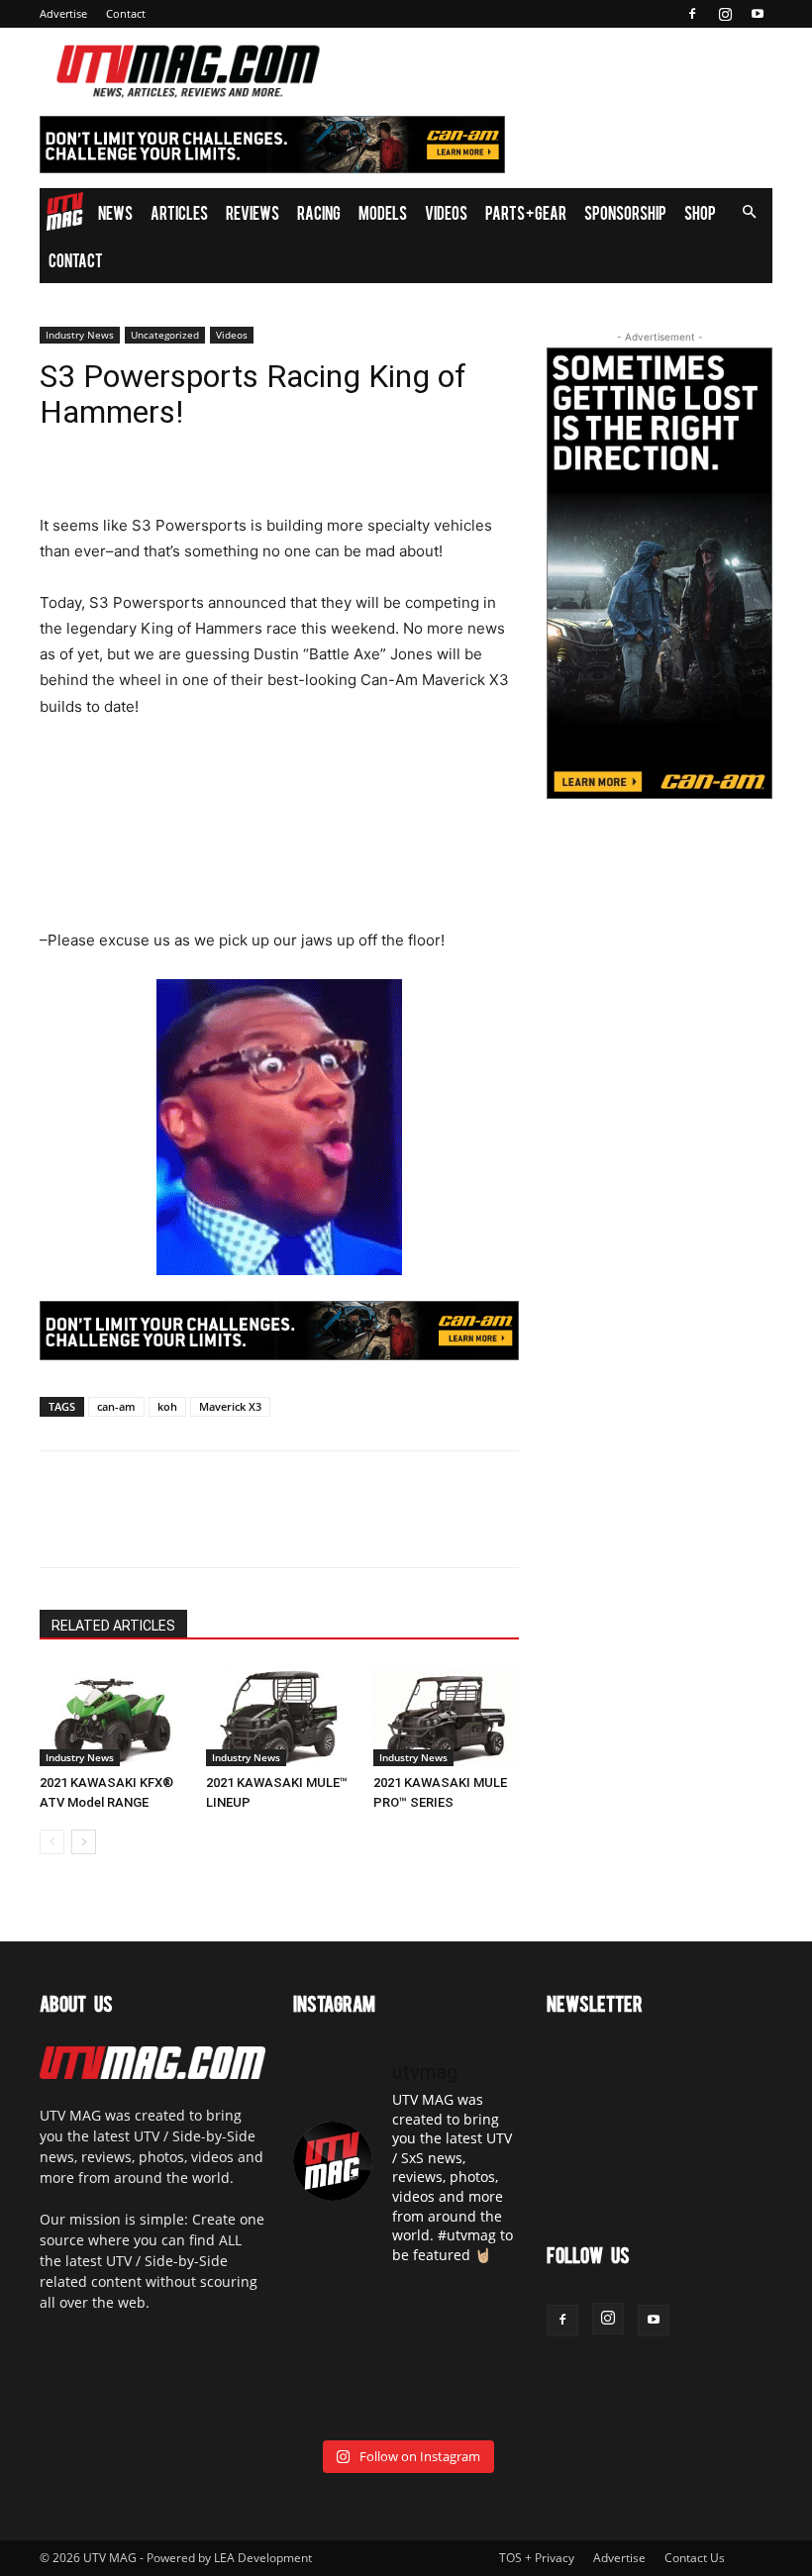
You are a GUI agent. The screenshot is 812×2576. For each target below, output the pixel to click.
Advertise (63, 13)
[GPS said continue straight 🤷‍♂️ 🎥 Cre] (327, 2356)
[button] (749, 212)
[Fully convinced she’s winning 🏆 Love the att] (327, 2307)
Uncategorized (165, 335)
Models (383, 212)
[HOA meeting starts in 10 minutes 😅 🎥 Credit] (485, 2307)
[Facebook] (692, 14)
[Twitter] (105, 1527)
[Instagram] (725, 14)
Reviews (253, 212)
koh (167, 1406)
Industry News (80, 335)
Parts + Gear (526, 212)
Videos (446, 212)
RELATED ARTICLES (113, 1626)
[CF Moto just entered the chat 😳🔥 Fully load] (406, 2356)
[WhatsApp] (196, 1527)
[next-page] (84, 1842)
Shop (700, 212)
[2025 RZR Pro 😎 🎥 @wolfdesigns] (406, 2404)
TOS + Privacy (537, 2558)
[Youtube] (758, 14)
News (115, 212)
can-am (116, 1406)
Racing (319, 212)
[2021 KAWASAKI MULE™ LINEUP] (279, 1716)
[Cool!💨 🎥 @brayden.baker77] (485, 2404)
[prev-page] (52, 1842)
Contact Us (695, 2558)
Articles (179, 212)
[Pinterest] (151, 1527)
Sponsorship (625, 212)
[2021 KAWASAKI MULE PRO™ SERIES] (446, 1716)
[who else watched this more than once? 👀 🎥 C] (485, 2356)
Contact (126, 13)
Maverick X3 (230, 1406)
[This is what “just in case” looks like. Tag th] (406, 2307)
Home (64, 212)
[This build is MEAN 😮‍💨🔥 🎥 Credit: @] (327, 2404)
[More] (243, 1527)
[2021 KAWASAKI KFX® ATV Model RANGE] (112, 1716)
